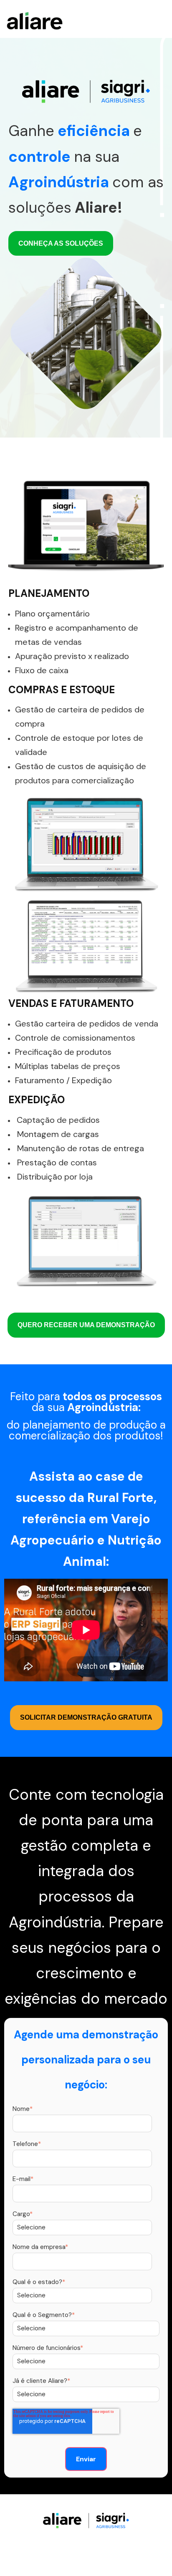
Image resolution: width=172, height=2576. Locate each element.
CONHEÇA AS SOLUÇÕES (61, 243)
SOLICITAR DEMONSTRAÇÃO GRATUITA (86, 1717)
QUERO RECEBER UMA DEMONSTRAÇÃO (86, 1325)
